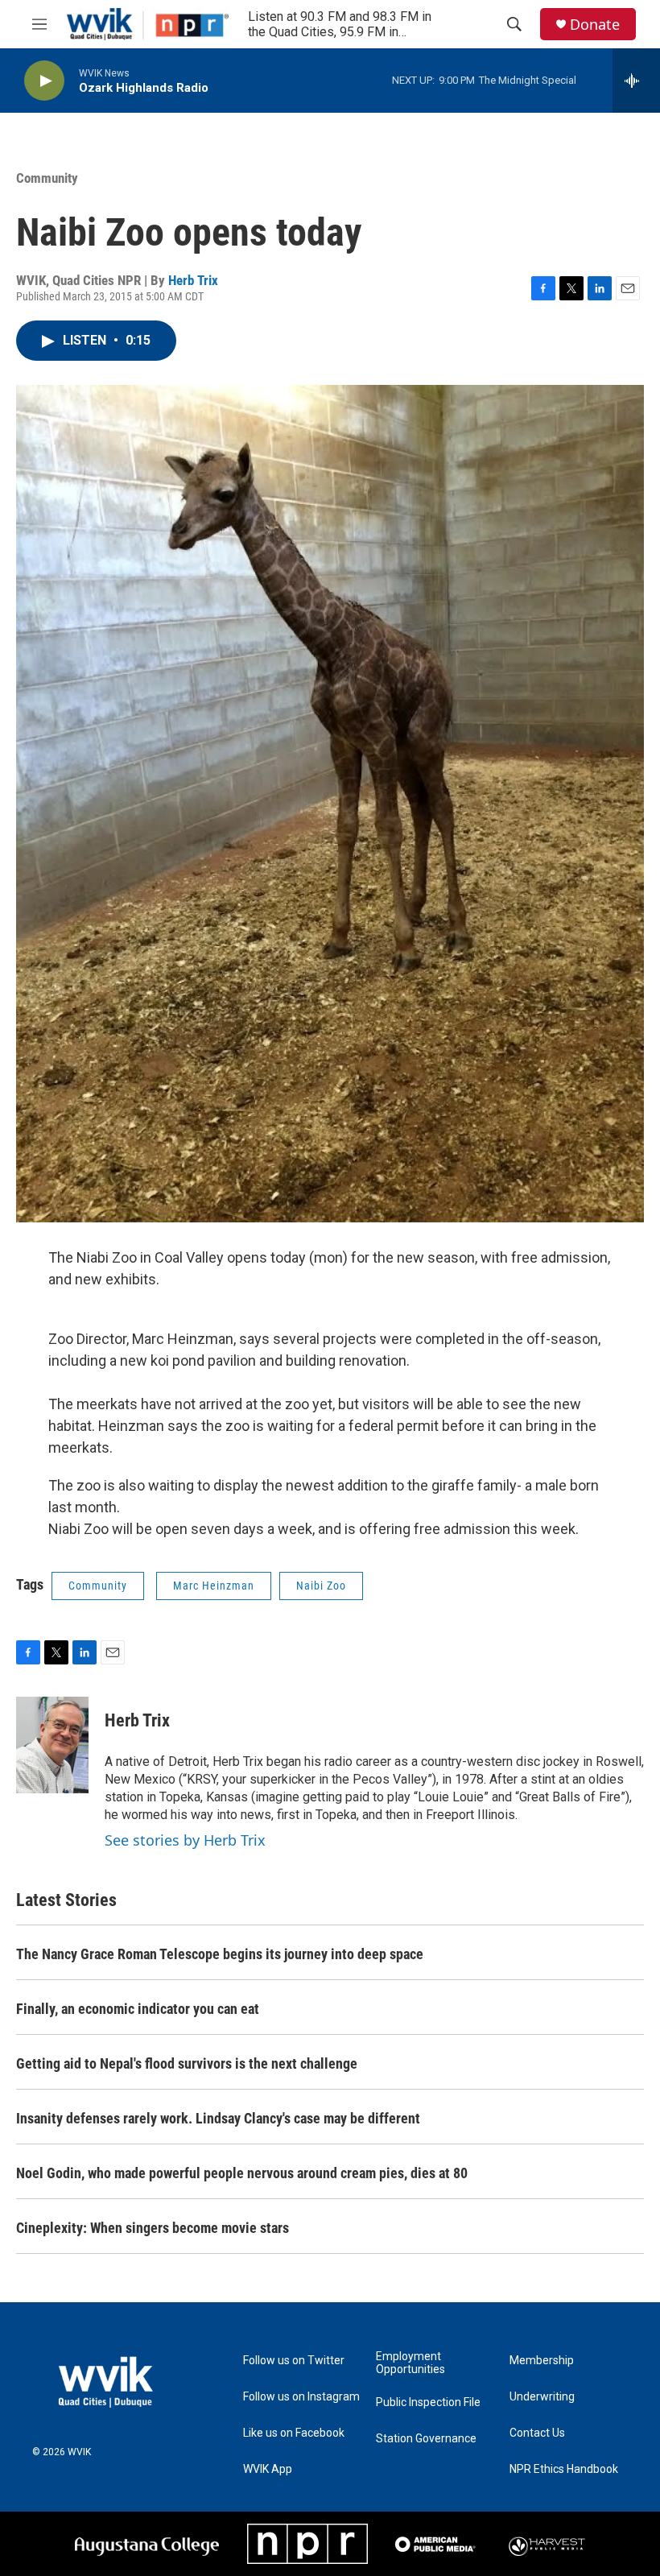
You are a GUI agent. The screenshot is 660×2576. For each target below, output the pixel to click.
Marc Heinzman (214, 1586)
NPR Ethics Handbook (564, 2469)
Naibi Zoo (321, 1586)
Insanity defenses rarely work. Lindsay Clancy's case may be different (218, 2118)
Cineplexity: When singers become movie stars (153, 2228)
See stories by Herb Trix (185, 1840)
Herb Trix (193, 280)
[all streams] (636, 81)
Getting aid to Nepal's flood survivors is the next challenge (187, 2063)
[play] (44, 81)
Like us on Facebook (294, 2433)
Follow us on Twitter (294, 2361)
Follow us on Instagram (301, 2397)
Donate (595, 25)
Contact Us (537, 2433)
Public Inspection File (428, 2402)
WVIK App (268, 2469)
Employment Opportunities (410, 2363)
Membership (542, 2361)
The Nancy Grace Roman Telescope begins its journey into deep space (220, 1954)
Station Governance (426, 2439)
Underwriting (542, 2397)
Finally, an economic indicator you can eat (138, 2009)
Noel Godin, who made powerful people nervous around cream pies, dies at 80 (242, 2173)
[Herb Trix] (52, 1745)
